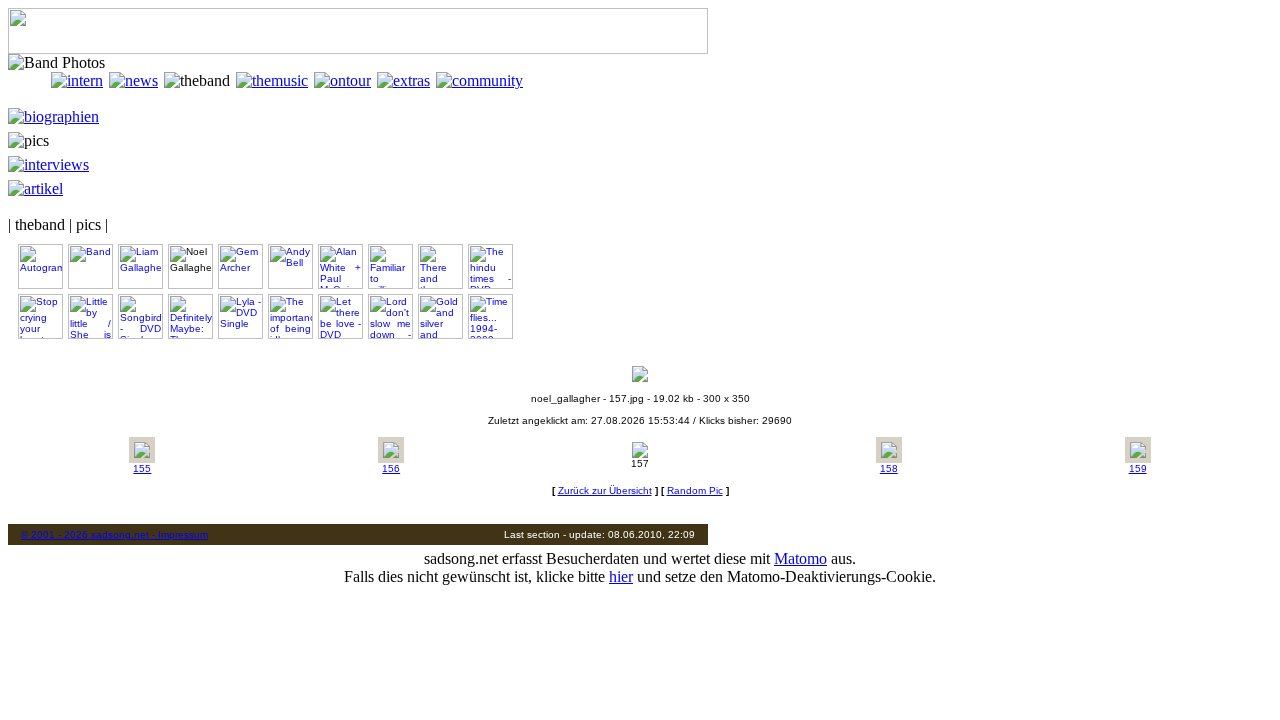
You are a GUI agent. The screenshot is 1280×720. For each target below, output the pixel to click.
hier (621, 576)
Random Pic (695, 490)
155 (142, 468)
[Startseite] (29, 80)
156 (391, 468)
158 (889, 468)
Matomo (800, 558)
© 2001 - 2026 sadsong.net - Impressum (114, 534)
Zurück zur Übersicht (605, 490)
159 (1138, 468)
